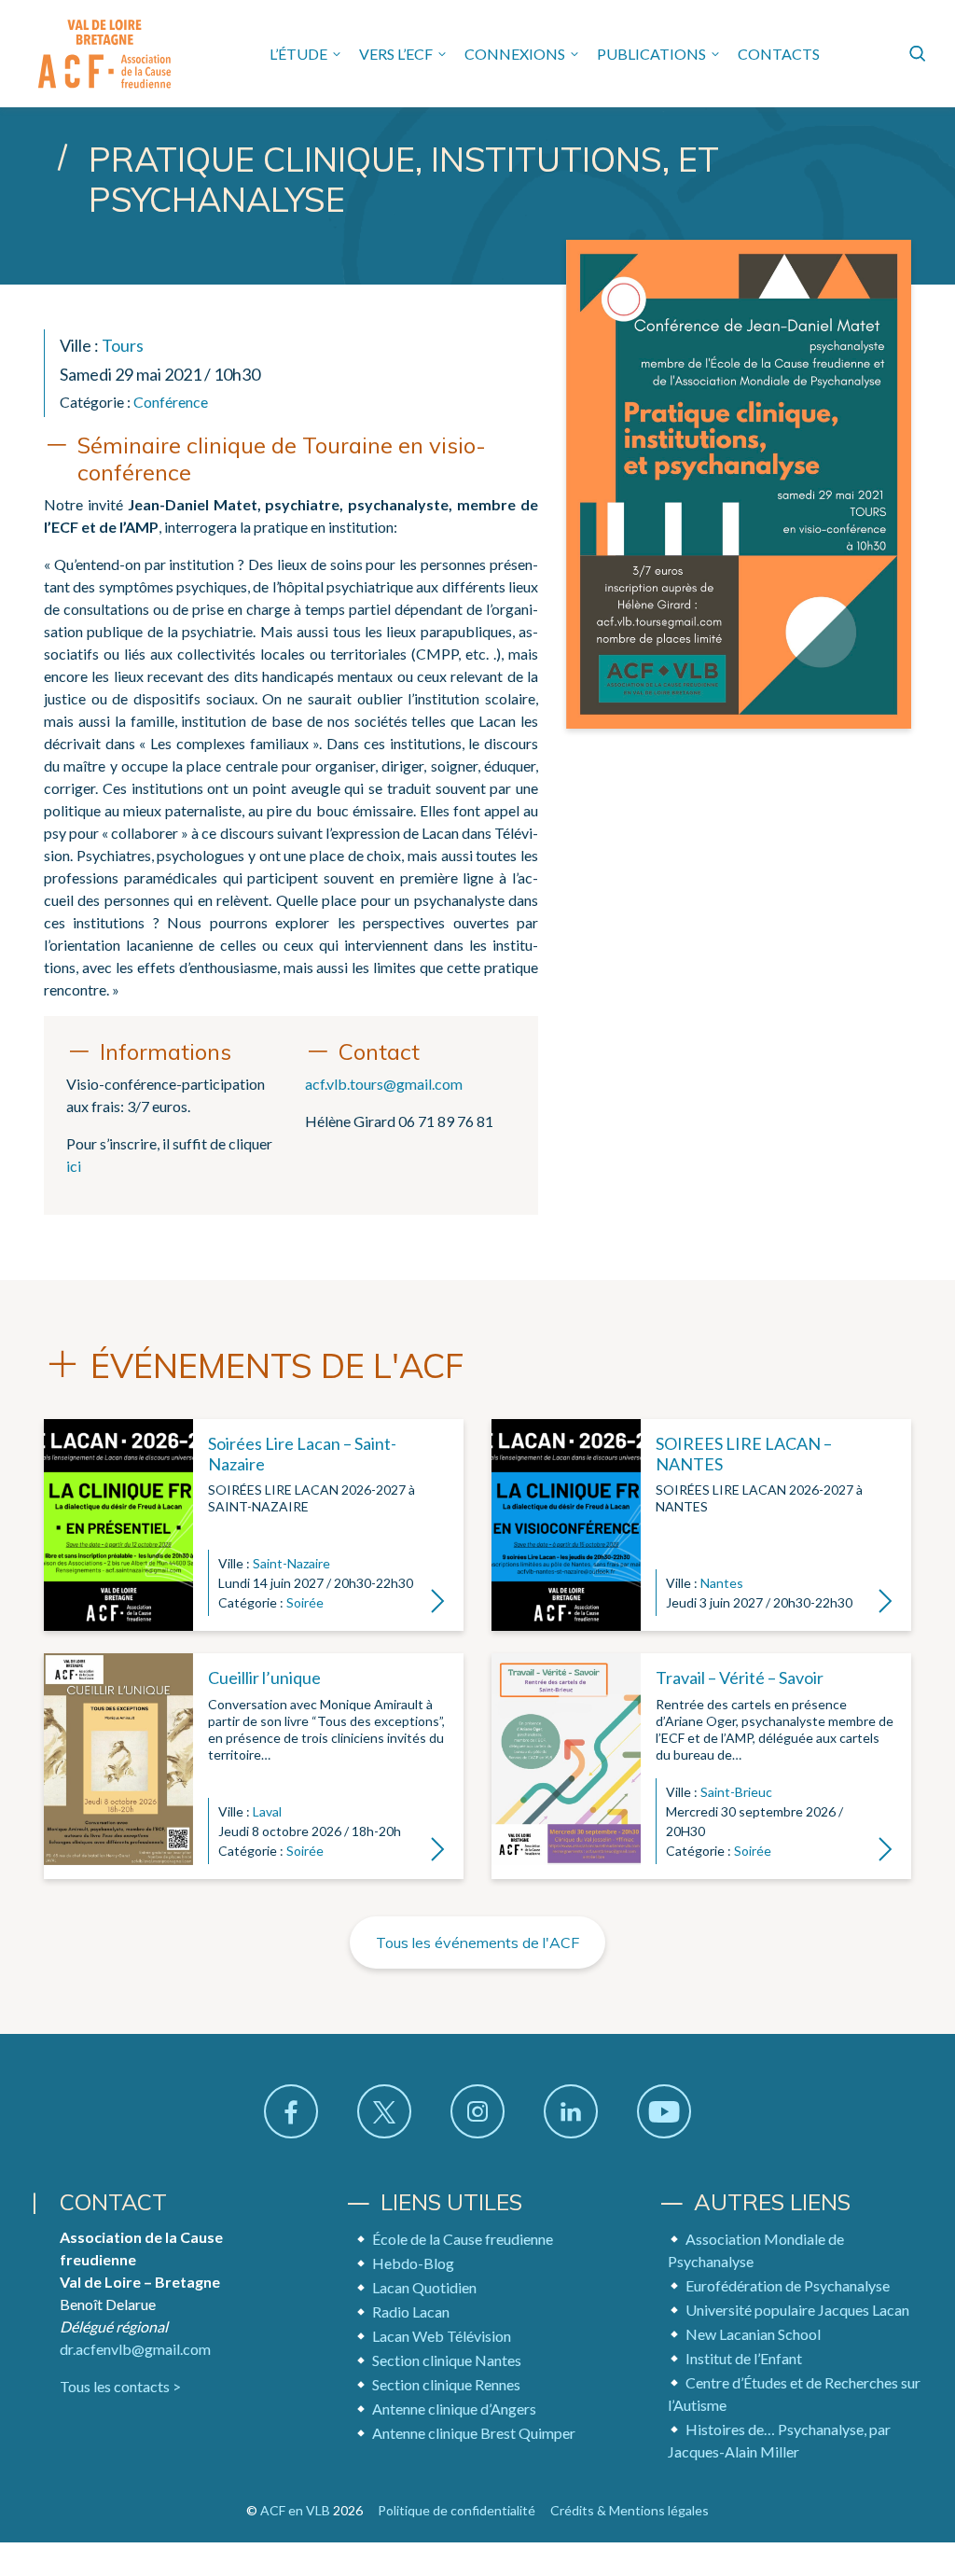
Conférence (171, 402)
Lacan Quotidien (424, 2287)
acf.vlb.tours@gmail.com (384, 1084)
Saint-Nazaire (291, 1563)
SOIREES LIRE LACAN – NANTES (744, 1454)
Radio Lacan (411, 2311)
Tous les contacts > (120, 2386)
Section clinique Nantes (447, 2360)
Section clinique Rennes (446, 2384)
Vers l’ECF (396, 54)
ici (74, 1166)
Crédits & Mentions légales (630, 2510)
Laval (267, 1811)
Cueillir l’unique (264, 1678)
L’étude (298, 54)
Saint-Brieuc (736, 1792)
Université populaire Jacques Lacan (797, 2310)
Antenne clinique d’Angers (454, 2409)
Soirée (305, 1602)
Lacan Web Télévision (442, 2336)
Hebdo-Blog (413, 2263)
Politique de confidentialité (457, 2510)
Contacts (779, 54)
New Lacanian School (753, 2334)
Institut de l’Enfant (744, 2358)
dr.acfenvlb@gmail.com (135, 2349)
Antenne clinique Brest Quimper (474, 2433)
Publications (651, 54)
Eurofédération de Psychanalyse (788, 2285)
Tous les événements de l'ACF (477, 1942)
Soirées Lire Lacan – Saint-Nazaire (302, 1454)
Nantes (722, 1583)
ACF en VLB (295, 2510)
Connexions (515, 54)
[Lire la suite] (118, 1525)
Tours (123, 345)
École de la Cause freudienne (463, 2239)
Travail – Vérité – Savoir (740, 1678)
